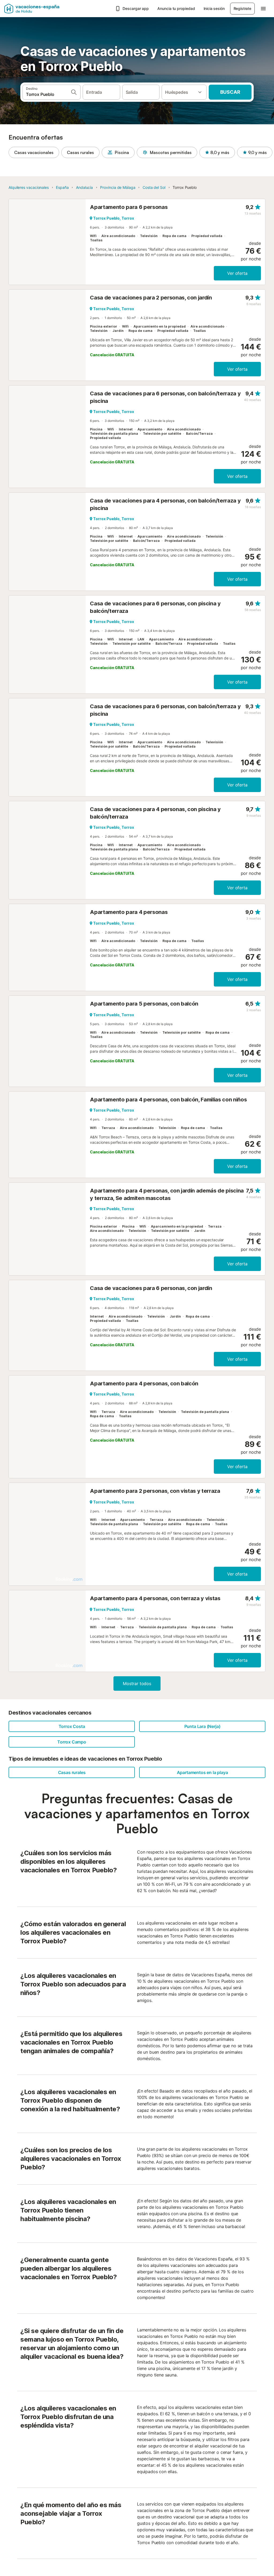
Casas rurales (80, 152)
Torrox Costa (72, 1726)
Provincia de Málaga (118, 187)
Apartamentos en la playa (202, 1772)
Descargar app (136, 8)
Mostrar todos (137, 1683)
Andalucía (84, 187)
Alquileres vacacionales (29, 187)
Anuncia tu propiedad (176, 8)
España (62, 187)
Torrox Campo (72, 1742)
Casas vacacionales (34, 152)
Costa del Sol (154, 187)
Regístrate (242, 8)
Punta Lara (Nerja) (202, 1726)
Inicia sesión (214, 8)
